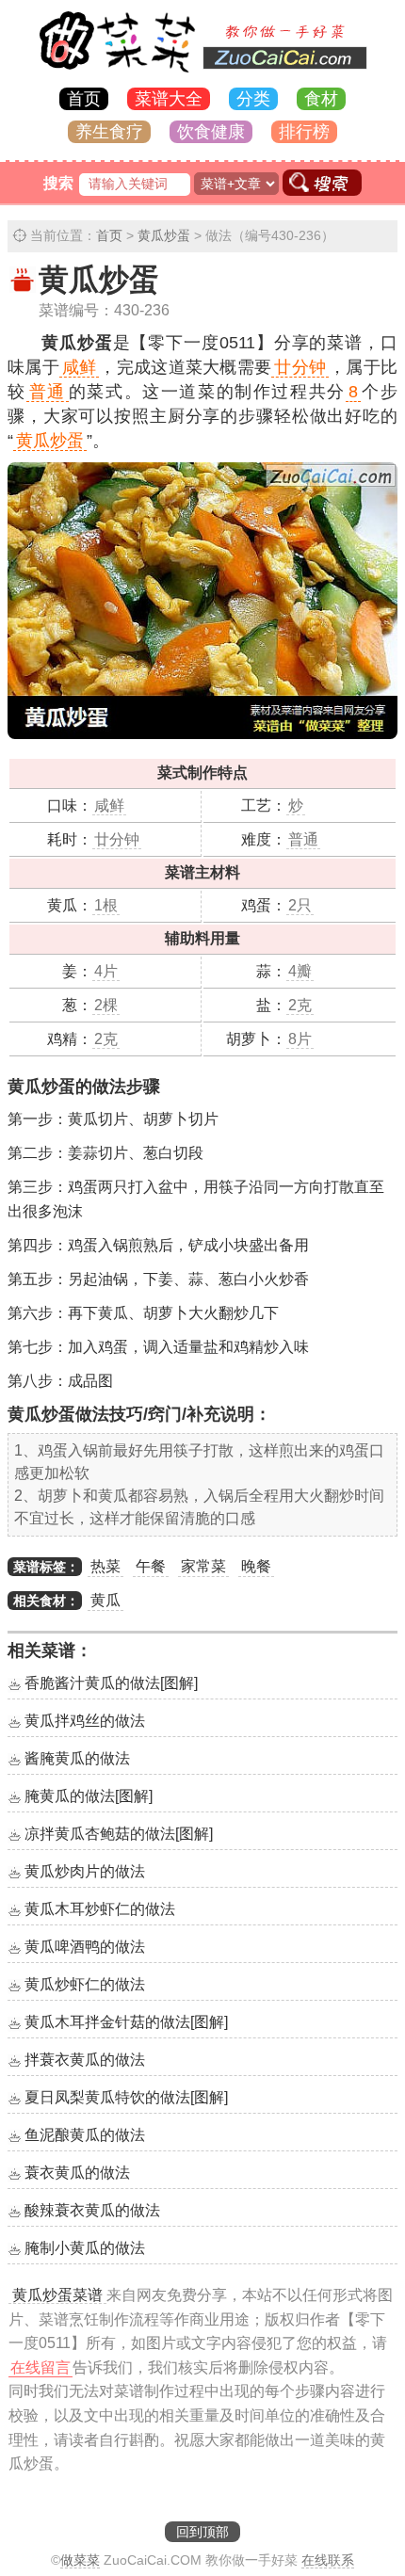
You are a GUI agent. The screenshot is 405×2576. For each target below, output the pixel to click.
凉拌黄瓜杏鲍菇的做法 (119, 1834)
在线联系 (328, 2560)
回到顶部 (202, 2532)
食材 (321, 99)
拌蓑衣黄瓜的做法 (85, 2060)
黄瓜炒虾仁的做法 (85, 1984)
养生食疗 (109, 132)
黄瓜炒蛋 (164, 235)
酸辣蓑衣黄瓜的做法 (92, 2210)
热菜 (105, 1566)
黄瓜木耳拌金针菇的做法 (126, 2022)
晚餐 (256, 1566)
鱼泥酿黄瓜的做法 (85, 2135)
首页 (84, 99)
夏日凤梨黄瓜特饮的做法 (126, 2097)
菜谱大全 (169, 99)
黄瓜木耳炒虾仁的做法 (100, 1909)
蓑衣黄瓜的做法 (77, 2173)
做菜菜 (80, 2560)
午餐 (151, 1566)
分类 (253, 99)
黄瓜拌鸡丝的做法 (85, 1721)
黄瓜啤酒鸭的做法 (85, 1947)
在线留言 (40, 2367)
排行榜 (304, 132)
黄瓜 (105, 1600)
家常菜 (203, 1566)
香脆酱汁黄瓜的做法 (111, 1683)
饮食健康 (211, 132)
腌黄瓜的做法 (89, 1796)
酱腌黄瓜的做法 (77, 1758)
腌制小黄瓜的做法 (85, 2248)
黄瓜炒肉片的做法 (85, 1871)
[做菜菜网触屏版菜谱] (202, 74)
